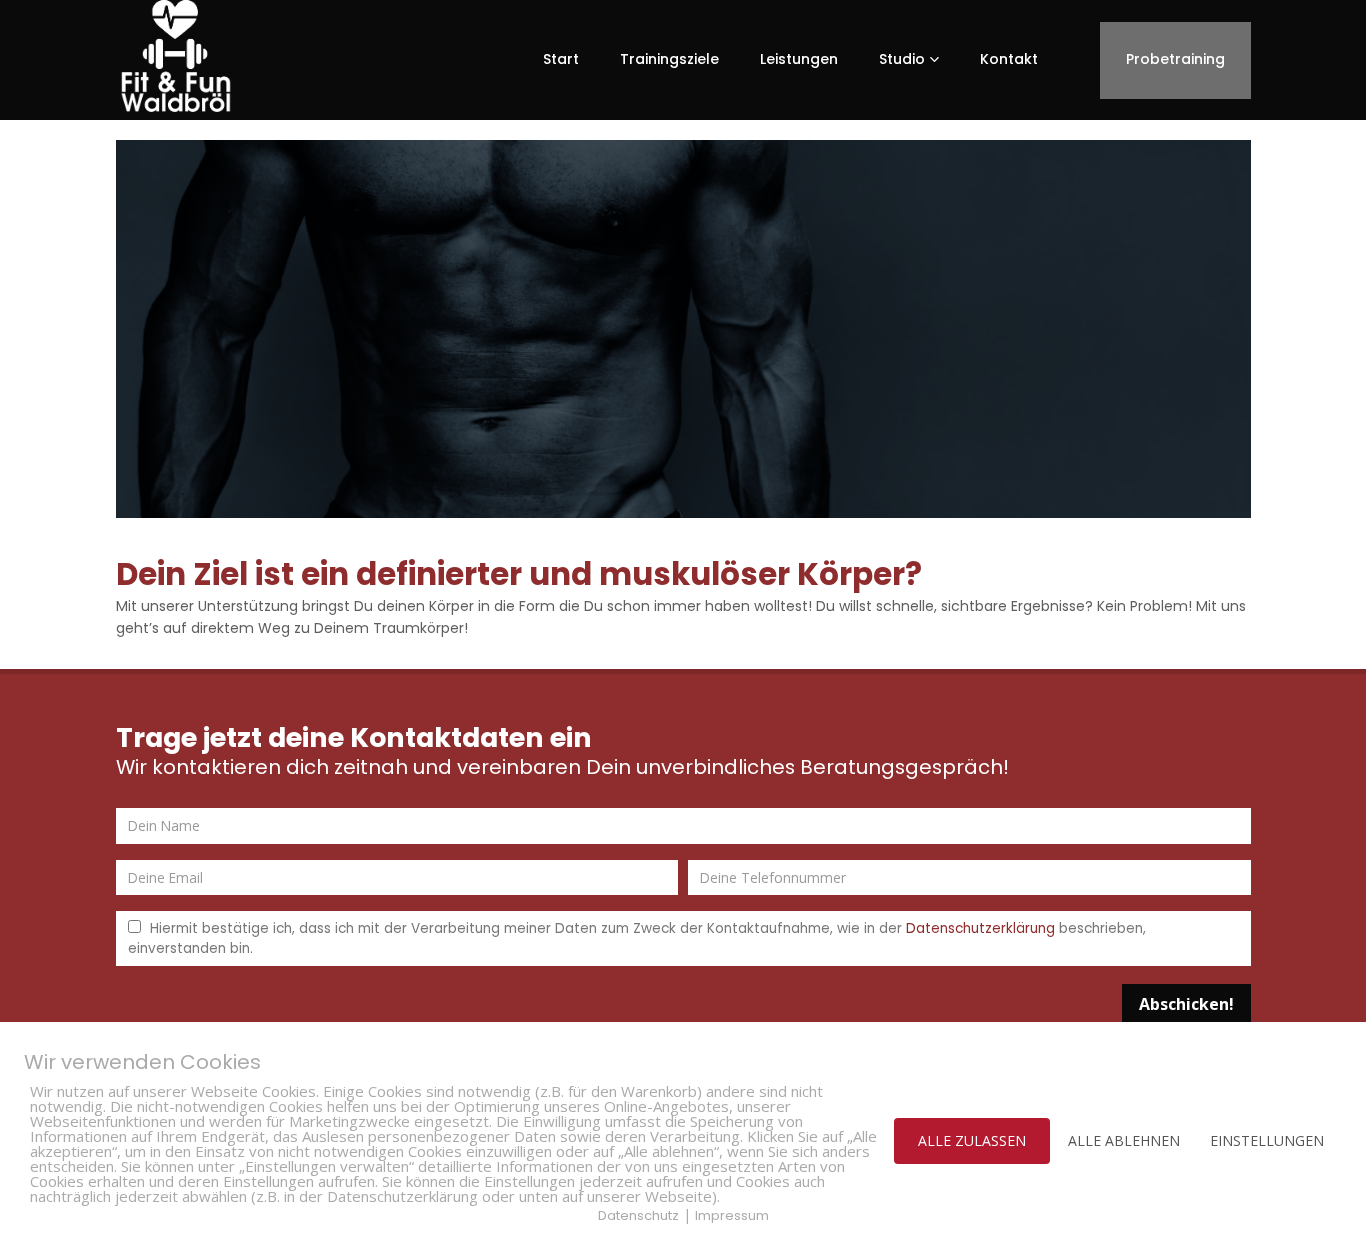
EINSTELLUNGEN (1267, 1140)
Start (561, 59)
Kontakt (1009, 59)
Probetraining (1175, 59)
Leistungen (799, 59)
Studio (902, 59)
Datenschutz (638, 1215)
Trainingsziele (669, 59)
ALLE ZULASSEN (972, 1140)
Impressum (732, 1215)
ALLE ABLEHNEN (1124, 1140)
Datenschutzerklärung (980, 928)
